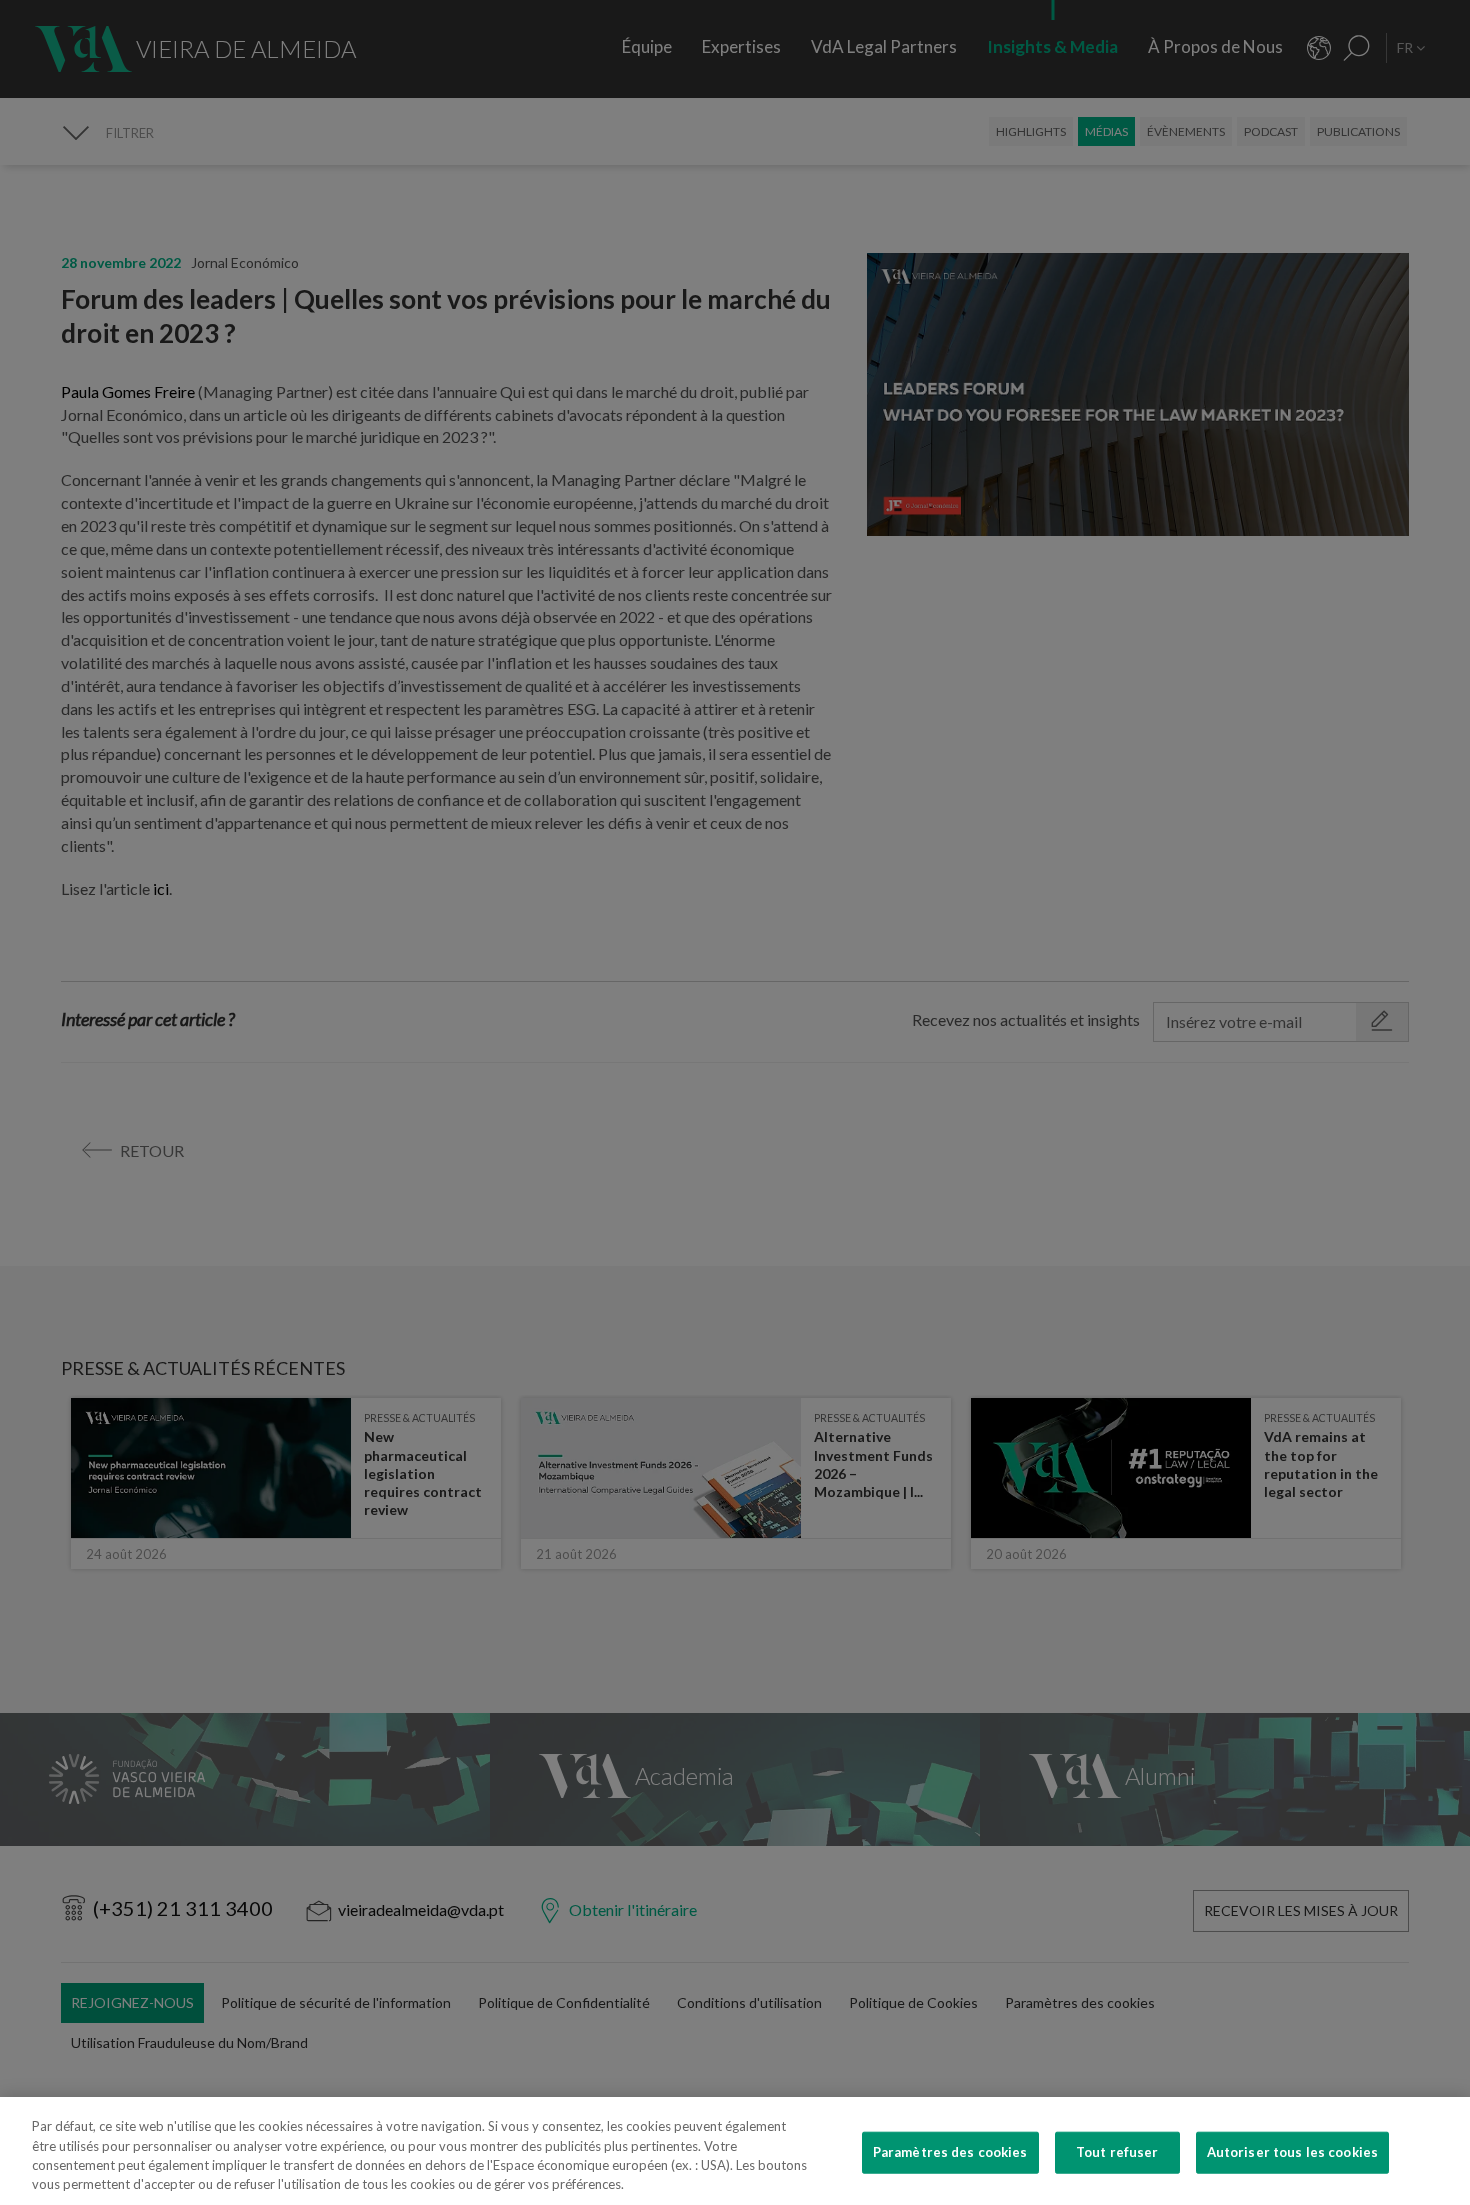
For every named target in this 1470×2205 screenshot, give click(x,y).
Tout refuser (1117, 2152)
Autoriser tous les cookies (1292, 2152)
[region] (735, 2151)
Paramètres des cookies (950, 2152)
